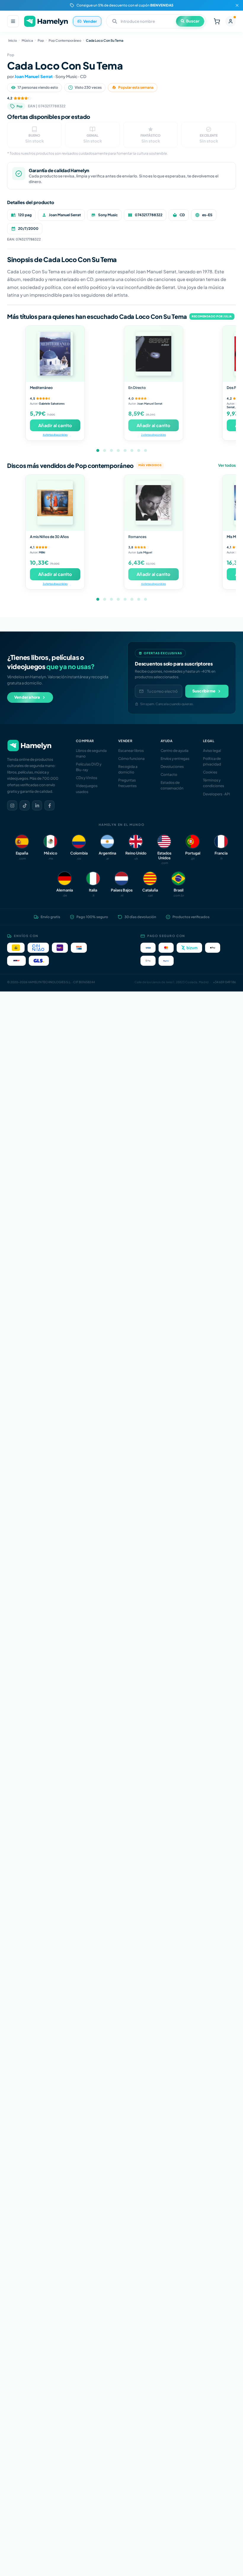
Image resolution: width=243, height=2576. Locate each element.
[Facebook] (49, 805)
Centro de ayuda (175, 751)
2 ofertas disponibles (154, 435)
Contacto (169, 775)
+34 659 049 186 (224, 982)
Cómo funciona (131, 759)
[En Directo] (154, 354)
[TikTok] (25, 805)
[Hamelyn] (46, 21)
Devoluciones (172, 767)
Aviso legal (212, 751)
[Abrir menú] (13, 21)
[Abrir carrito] (217, 21)
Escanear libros (131, 751)
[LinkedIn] (37, 805)
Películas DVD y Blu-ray (89, 767)
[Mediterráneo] (55, 354)
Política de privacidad (212, 761)
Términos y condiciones (214, 783)
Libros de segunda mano (91, 753)
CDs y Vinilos (87, 778)
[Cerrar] (237, 5)
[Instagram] (12, 805)
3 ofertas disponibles (55, 584)
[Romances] (154, 503)
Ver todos (227, 465)
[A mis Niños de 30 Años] (55, 503)
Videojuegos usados (87, 789)
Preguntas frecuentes (127, 783)
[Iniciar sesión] (231, 21)
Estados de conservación (172, 785)
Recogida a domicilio (128, 769)
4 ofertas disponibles (55, 435)
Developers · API (216, 794)
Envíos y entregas (175, 759)
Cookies (210, 772)
